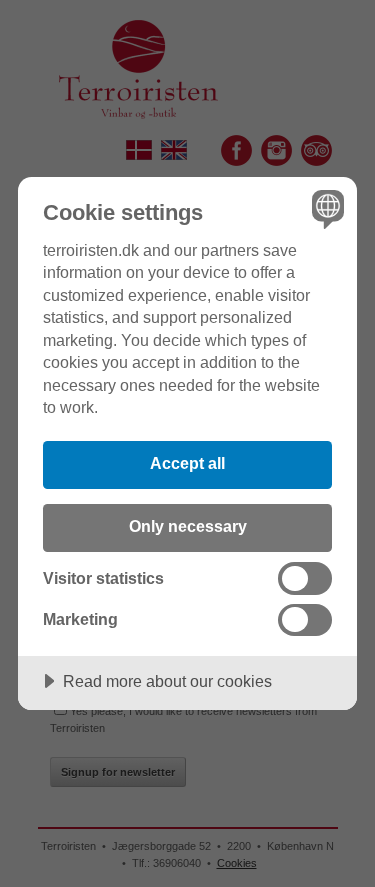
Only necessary (188, 526)
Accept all (187, 463)
